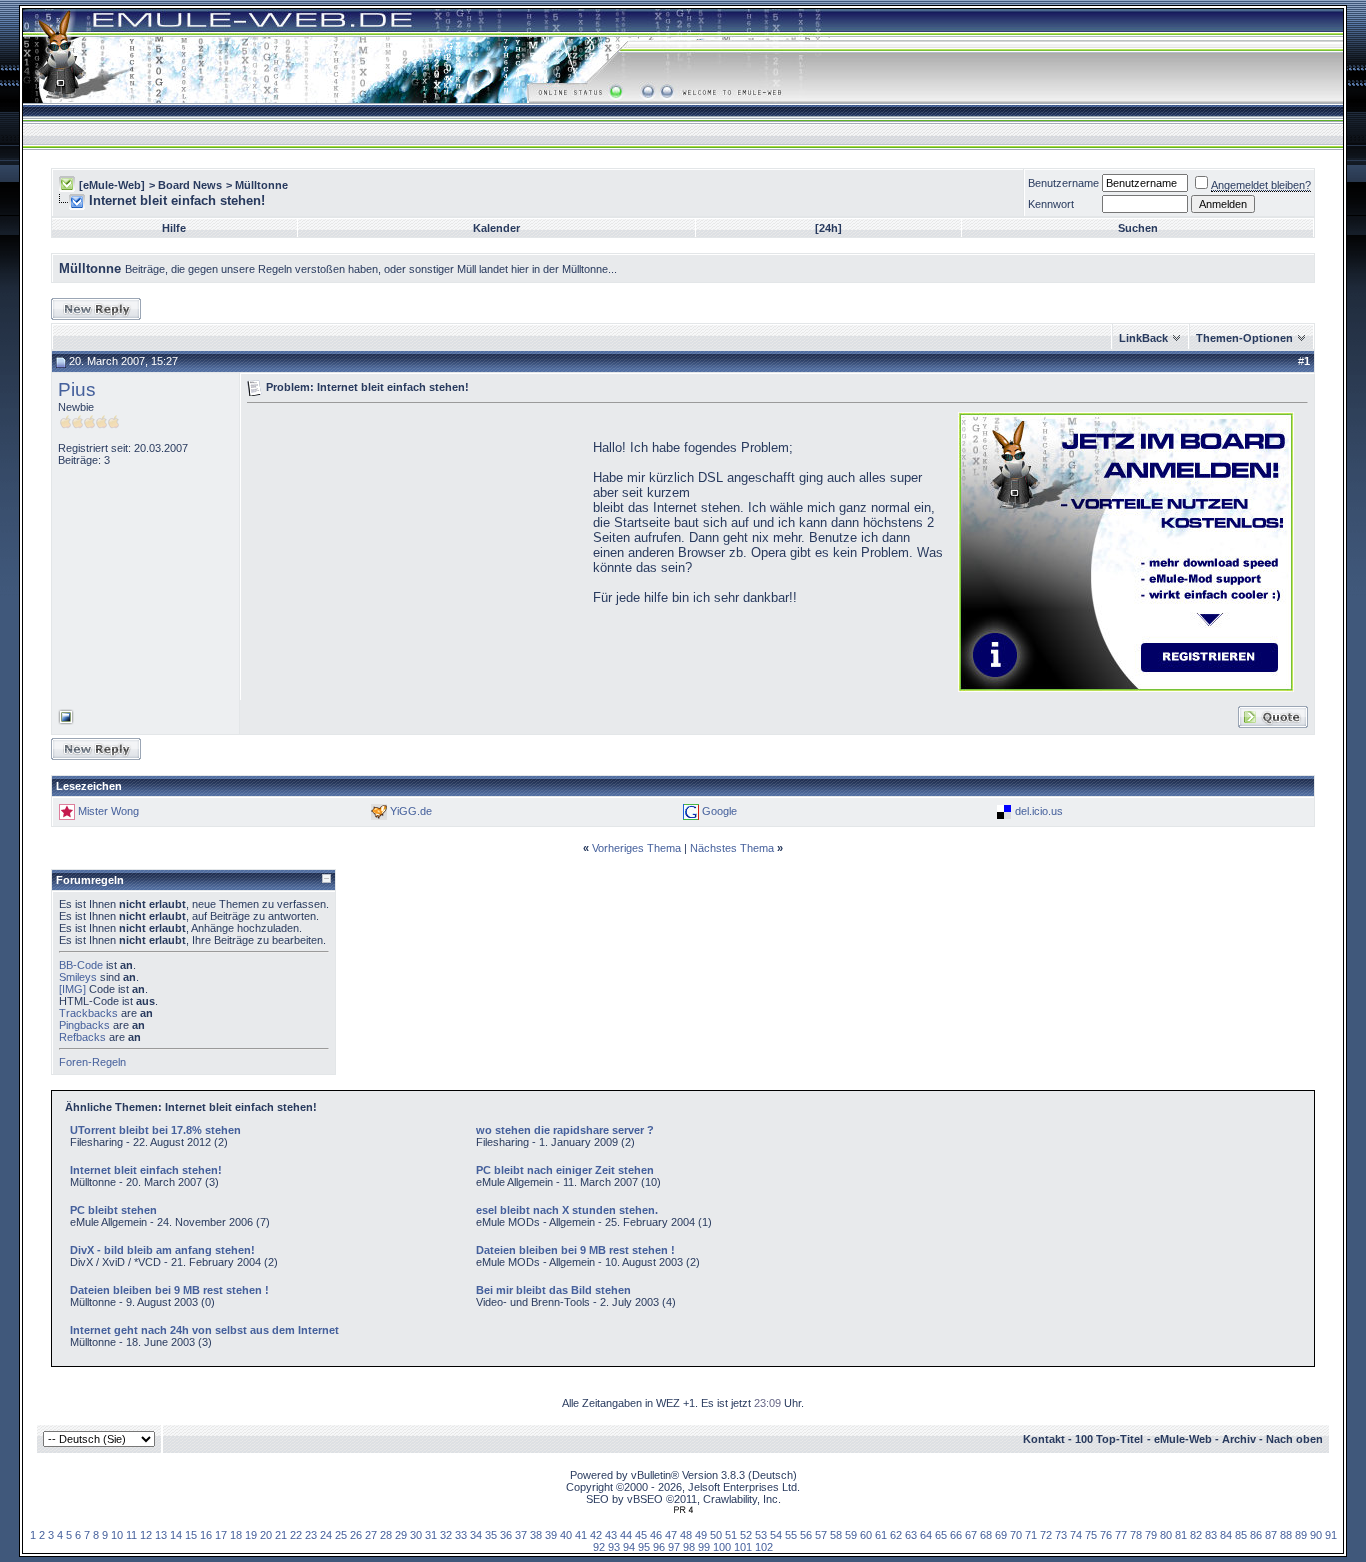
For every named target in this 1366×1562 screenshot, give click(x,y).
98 (689, 1547)
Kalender (496, 228)
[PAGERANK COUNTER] (683, 1510)
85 (1241, 1535)
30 (416, 1535)
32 (446, 1535)
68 (986, 1535)
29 (401, 1535)
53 (761, 1535)
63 (911, 1535)
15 (191, 1535)
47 (671, 1535)
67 (971, 1535)
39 (551, 1535)
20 (266, 1535)
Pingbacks (84, 1025)
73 (1061, 1535)
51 (731, 1535)
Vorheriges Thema (636, 848)
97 (674, 1547)
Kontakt (1044, 1439)
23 (311, 1535)
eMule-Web (1183, 1439)
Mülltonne (261, 185)
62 (896, 1535)
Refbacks (82, 1037)
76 (1106, 1535)
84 (1226, 1535)
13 (161, 1535)
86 (1256, 1535)
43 (611, 1535)
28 (386, 1535)
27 (371, 1535)
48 (686, 1535)
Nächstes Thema (732, 848)
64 (926, 1535)
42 (596, 1535)
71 (1031, 1535)
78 (1136, 1535)
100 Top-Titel (1109, 1439)
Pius (77, 389)
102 (764, 1547)
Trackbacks (88, 1013)
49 (701, 1535)
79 (1151, 1535)
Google (719, 811)
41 (581, 1535)
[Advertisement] (415, 550)
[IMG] (72, 989)
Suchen (1138, 228)
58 (836, 1535)
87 (1271, 1535)
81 (1181, 1535)
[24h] (828, 228)
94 (629, 1547)
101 (743, 1547)
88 (1286, 1535)
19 (251, 1535)
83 (1211, 1535)
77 (1121, 1535)
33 (461, 1535)
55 (791, 1535)
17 (221, 1535)
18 (236, 1535)
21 (281, 1535)
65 (941, 1535)
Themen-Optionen (1244, 338)
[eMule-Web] (112, 185)
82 (1196, 1535)
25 (341, 1535)
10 (117, 1535)
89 (1301, 1535)
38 (536, 1535)
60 (866, 1535)
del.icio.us (1039, 811)
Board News (190, 185)
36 (506, 1535)
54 (776, 1535)
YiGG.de (411, 811)
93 (614, 1547)
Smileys (78, 977)
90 (1316, 1535)
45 (641, 1535)
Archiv (1239, 1439)
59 (851, 1535)
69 (1001, 1535)
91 (1331, 1535)
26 (356, 1535)
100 (722, 1547)
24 (326, 1535)
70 (1016, 1535)
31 (431, 1535)
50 (716, 1535)
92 (599, 1547)
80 (1166, 1535)
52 (746, 1535)
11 (131, 1535)
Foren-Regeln (92, 1062)
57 (821, 1535)
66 (956, 1535)
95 (644, 1547)
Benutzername (1063, 183)
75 (1091, 1535)
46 (656, 1535)
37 (521, 1535)
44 (626, 1535)
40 (566, 1535)
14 (176, 1535)
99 (704, 1547)
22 (296, 1535)
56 (806, 1535)
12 (146, 1535)
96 (659, 1547)
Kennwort (1051, 204)
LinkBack (1143, 338)
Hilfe (174, 228)
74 (1076, 1535)
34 (476, 1535)
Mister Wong (108, 811)
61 (881, 1535)
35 (491, 1535)
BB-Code (81, 965)
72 (1046, 1535)
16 (206, 1535)
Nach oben (1294, 1439)
